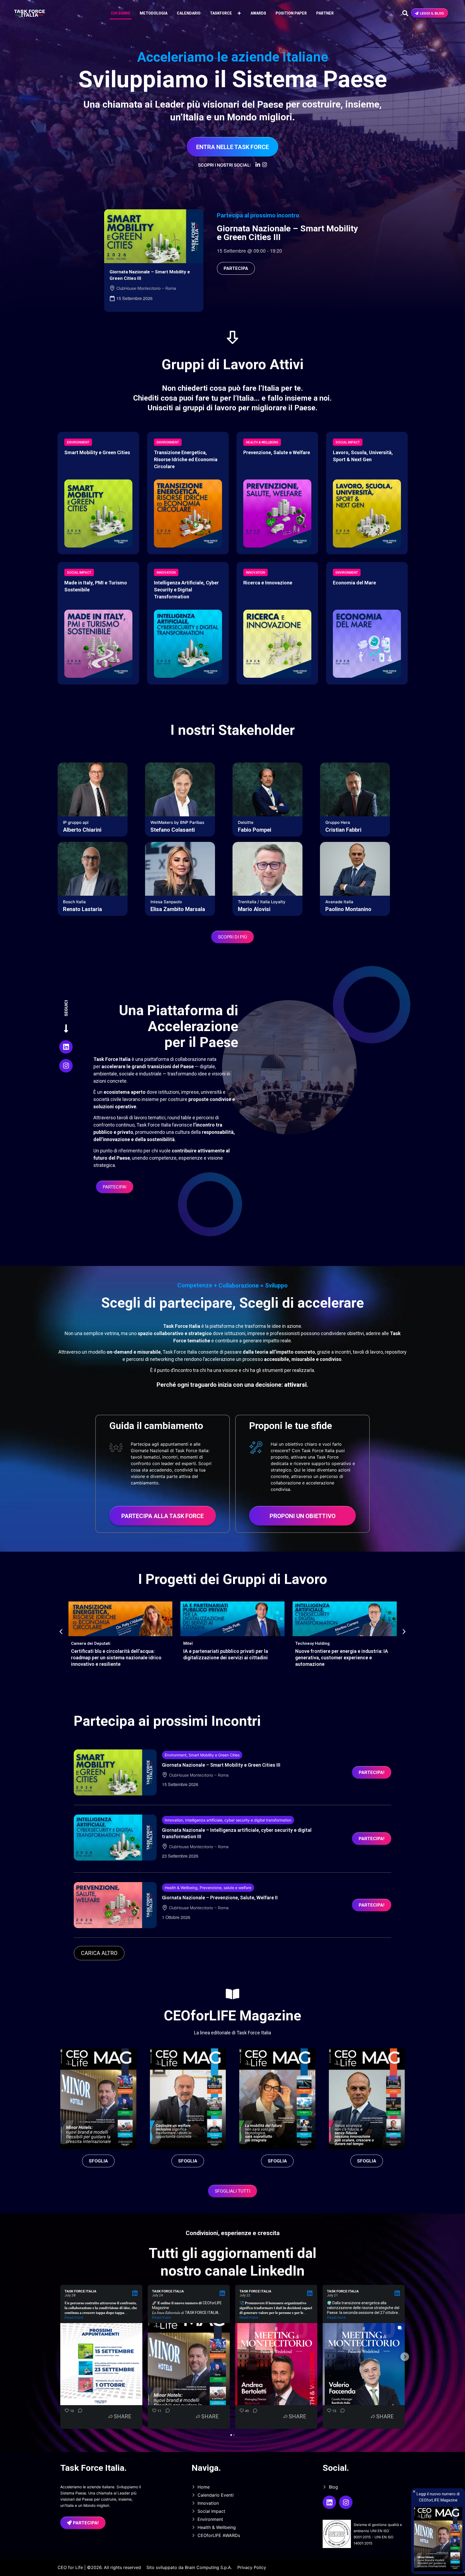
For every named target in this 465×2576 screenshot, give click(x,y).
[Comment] (79, 2416)
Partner (325, 13)
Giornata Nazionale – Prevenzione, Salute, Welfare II (220, 1898)
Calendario (189, 13)
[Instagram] (66, 1066)
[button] (61, 1632)
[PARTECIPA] (154, 236)
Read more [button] (74, 2317)
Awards (258, 13)
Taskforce (221, 13)
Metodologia (154, 13)
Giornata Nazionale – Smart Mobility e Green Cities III (287, 233)
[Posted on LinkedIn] (135, 2293)
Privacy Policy (252, 2567)
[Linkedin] (66, 1047)
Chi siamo (121, 13)
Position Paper (291, 13)
